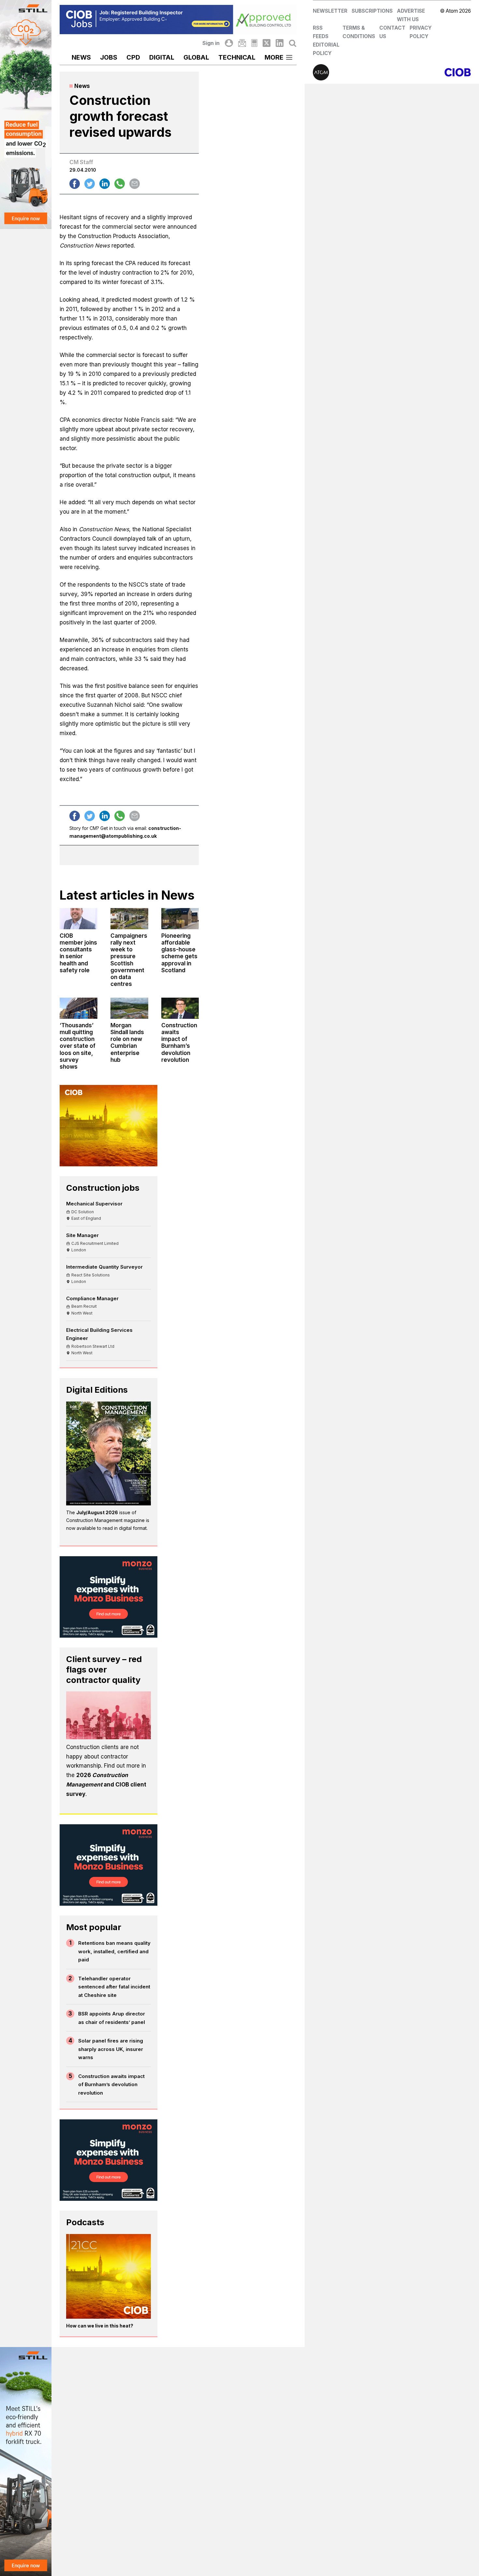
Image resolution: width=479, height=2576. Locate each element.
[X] (267, 43)
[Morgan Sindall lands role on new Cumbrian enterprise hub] (129, 1008)
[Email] (242, 43)
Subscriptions (372, 11)
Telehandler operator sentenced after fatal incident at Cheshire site (114, 1987)
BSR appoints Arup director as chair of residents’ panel (112, 2018)
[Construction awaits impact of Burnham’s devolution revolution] (180, 1008)
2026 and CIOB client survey (106, 1785)
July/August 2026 (97, 1512)
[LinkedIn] (280, 43)
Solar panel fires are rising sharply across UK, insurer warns (111, 2049)
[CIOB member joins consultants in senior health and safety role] (79, 919)
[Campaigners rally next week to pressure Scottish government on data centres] (129, 919)
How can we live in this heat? (100, 2326)
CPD (133, 57)
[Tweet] (90, 184)
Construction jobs (103, 1188)
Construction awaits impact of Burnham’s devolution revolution (111, 2085)
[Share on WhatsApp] (120, 184)
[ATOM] (352, 72)
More (274, 57)
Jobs (109, 57)
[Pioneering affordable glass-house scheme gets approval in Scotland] (180, 919)
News (81, 57)
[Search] (293, 43)
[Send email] (135, 184)
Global (196, 57)
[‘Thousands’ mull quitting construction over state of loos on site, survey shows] (79, 1008)
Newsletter (330, 11)
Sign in (211, 43)
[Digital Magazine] (254, 43)
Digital (162, 57)
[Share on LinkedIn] (105, 184)
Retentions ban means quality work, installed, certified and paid (114, 1951)
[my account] (229, 43)
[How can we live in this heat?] (109, 2276)
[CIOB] (431, 72)
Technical (237, 57)
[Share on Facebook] (75, 184)
